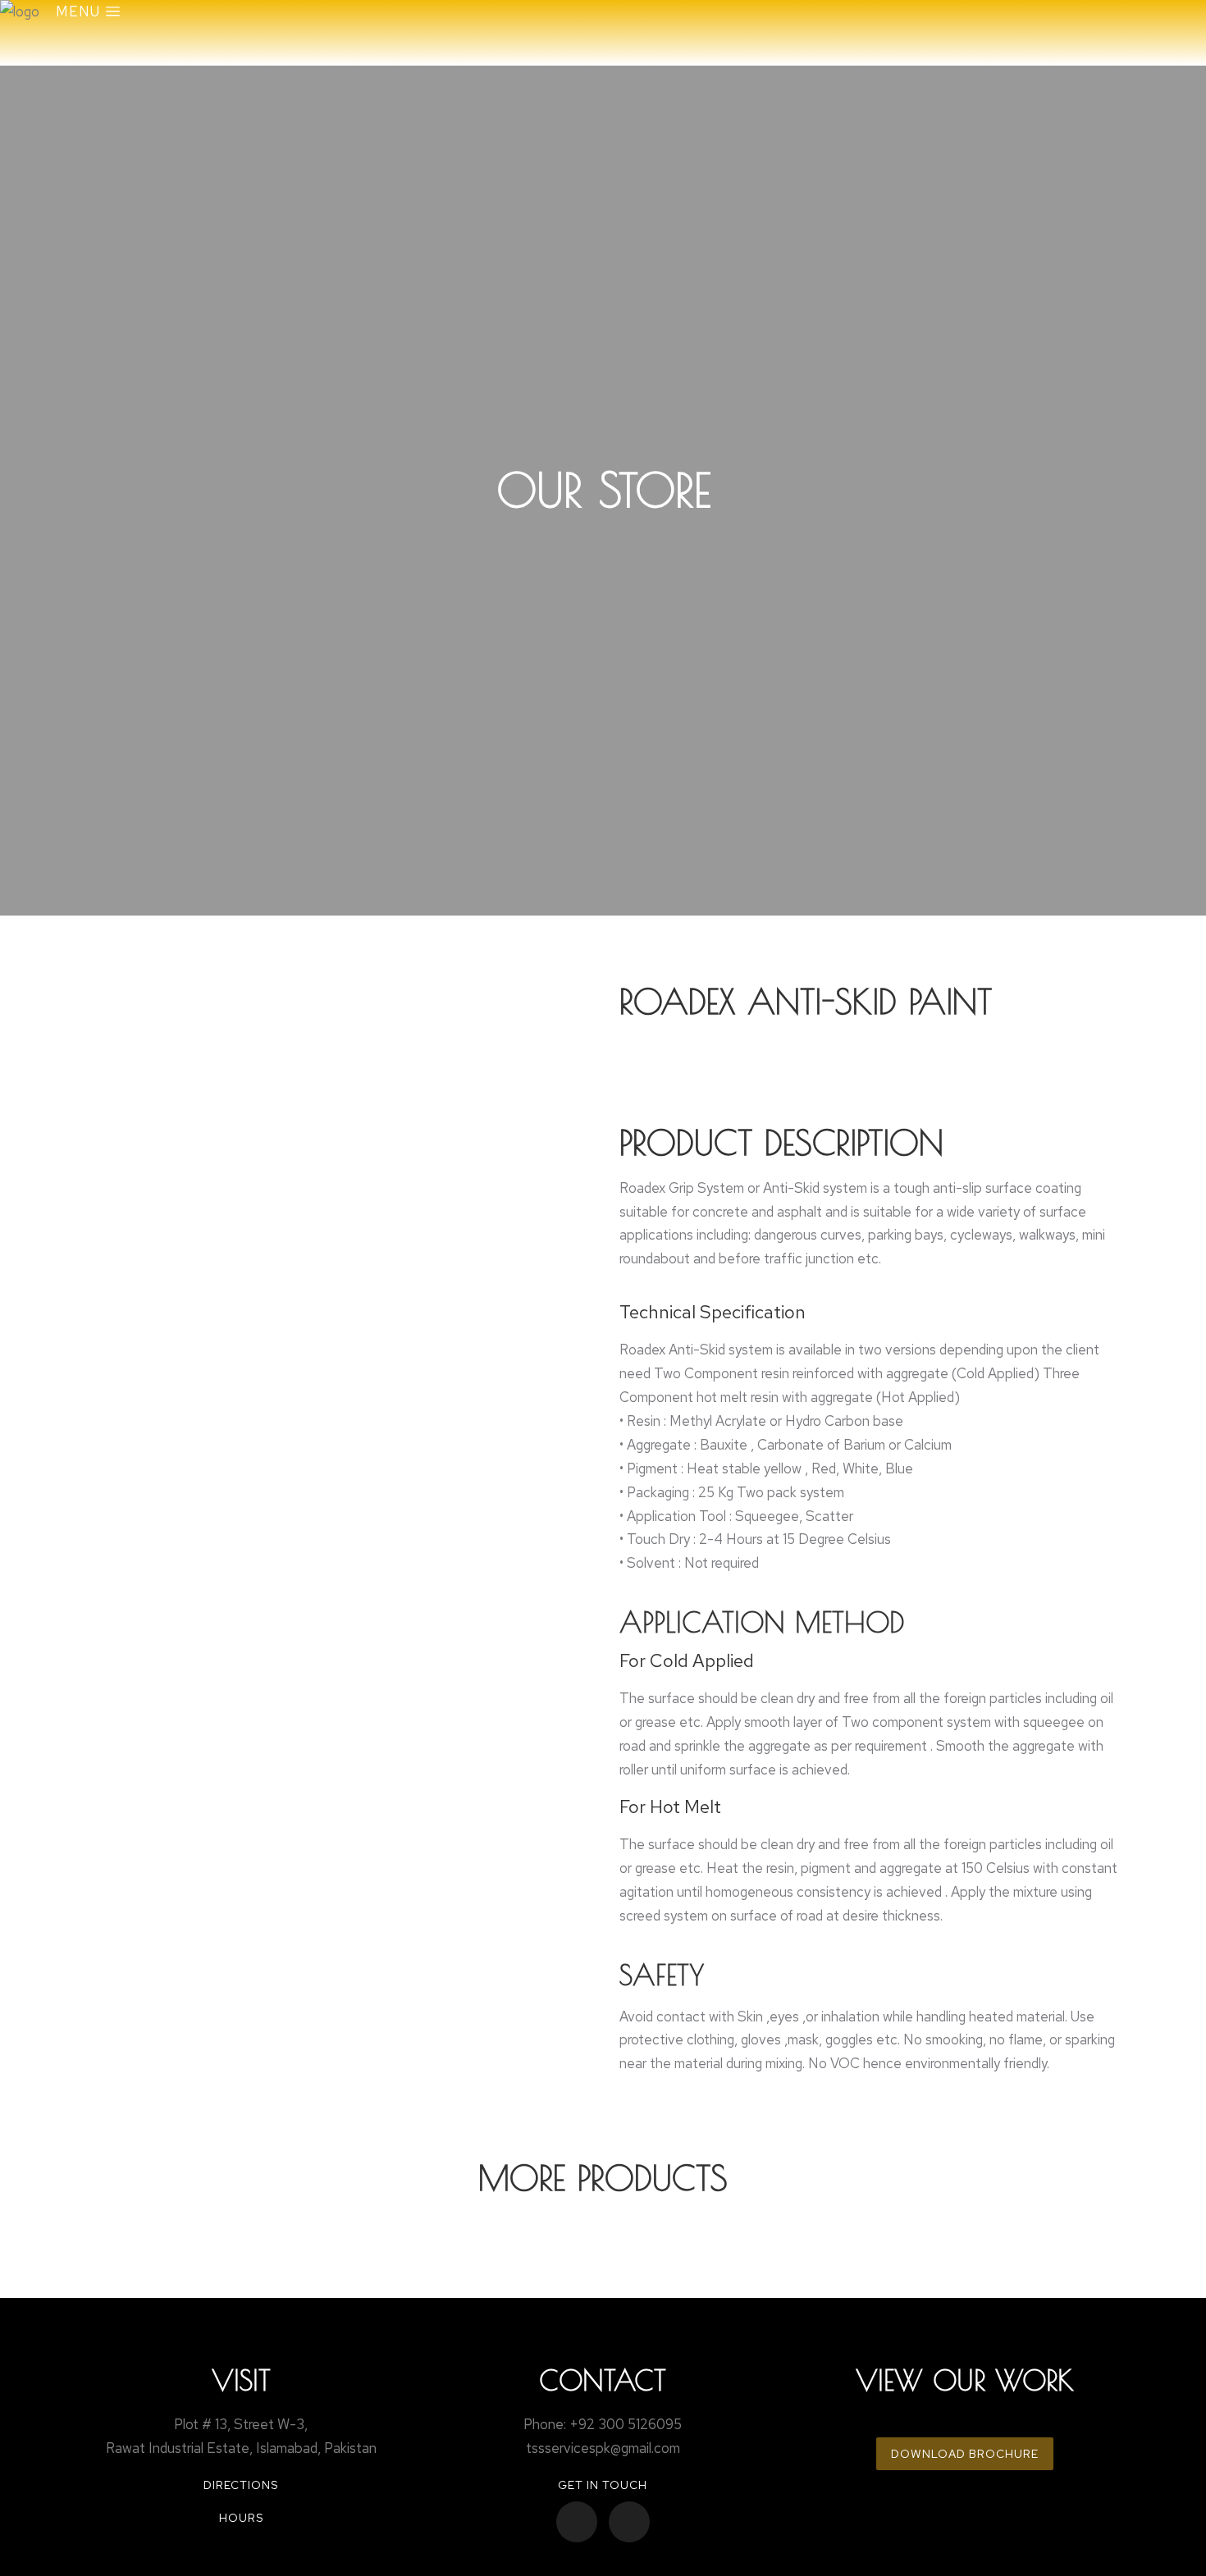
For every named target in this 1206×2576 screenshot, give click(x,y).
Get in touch (603, 2485)
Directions (241, 2485)
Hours (241, 2518)
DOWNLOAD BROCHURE (965, 2454)
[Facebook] (577, 2522)
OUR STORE (603, 490)
